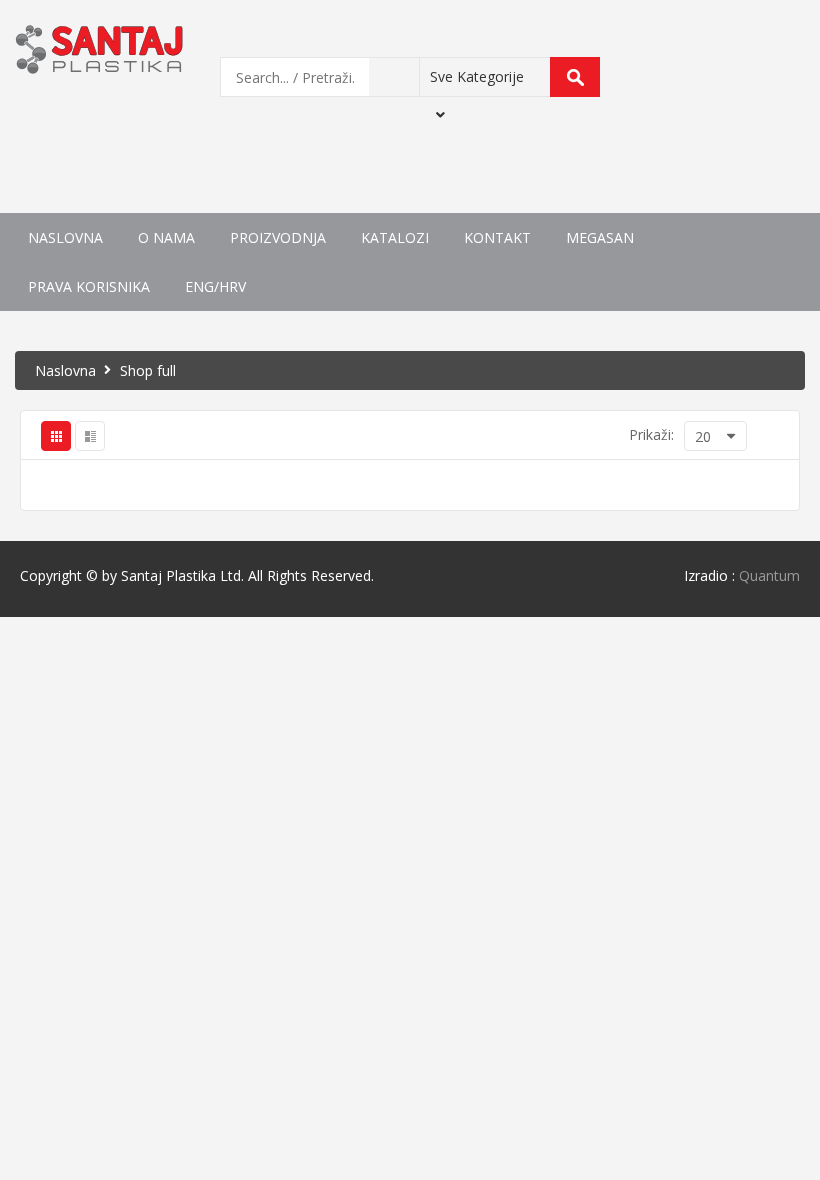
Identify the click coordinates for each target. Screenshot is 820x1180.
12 (647, 544)
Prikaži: (651, 434)
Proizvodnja (278, 237)
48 (647, 613)
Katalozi (395, 237)
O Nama (166, 237)
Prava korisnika (89, 286)
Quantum (769, 575)
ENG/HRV (215, 286)
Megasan (600, 237)
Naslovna (65, 237)
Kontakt (497, 237)
